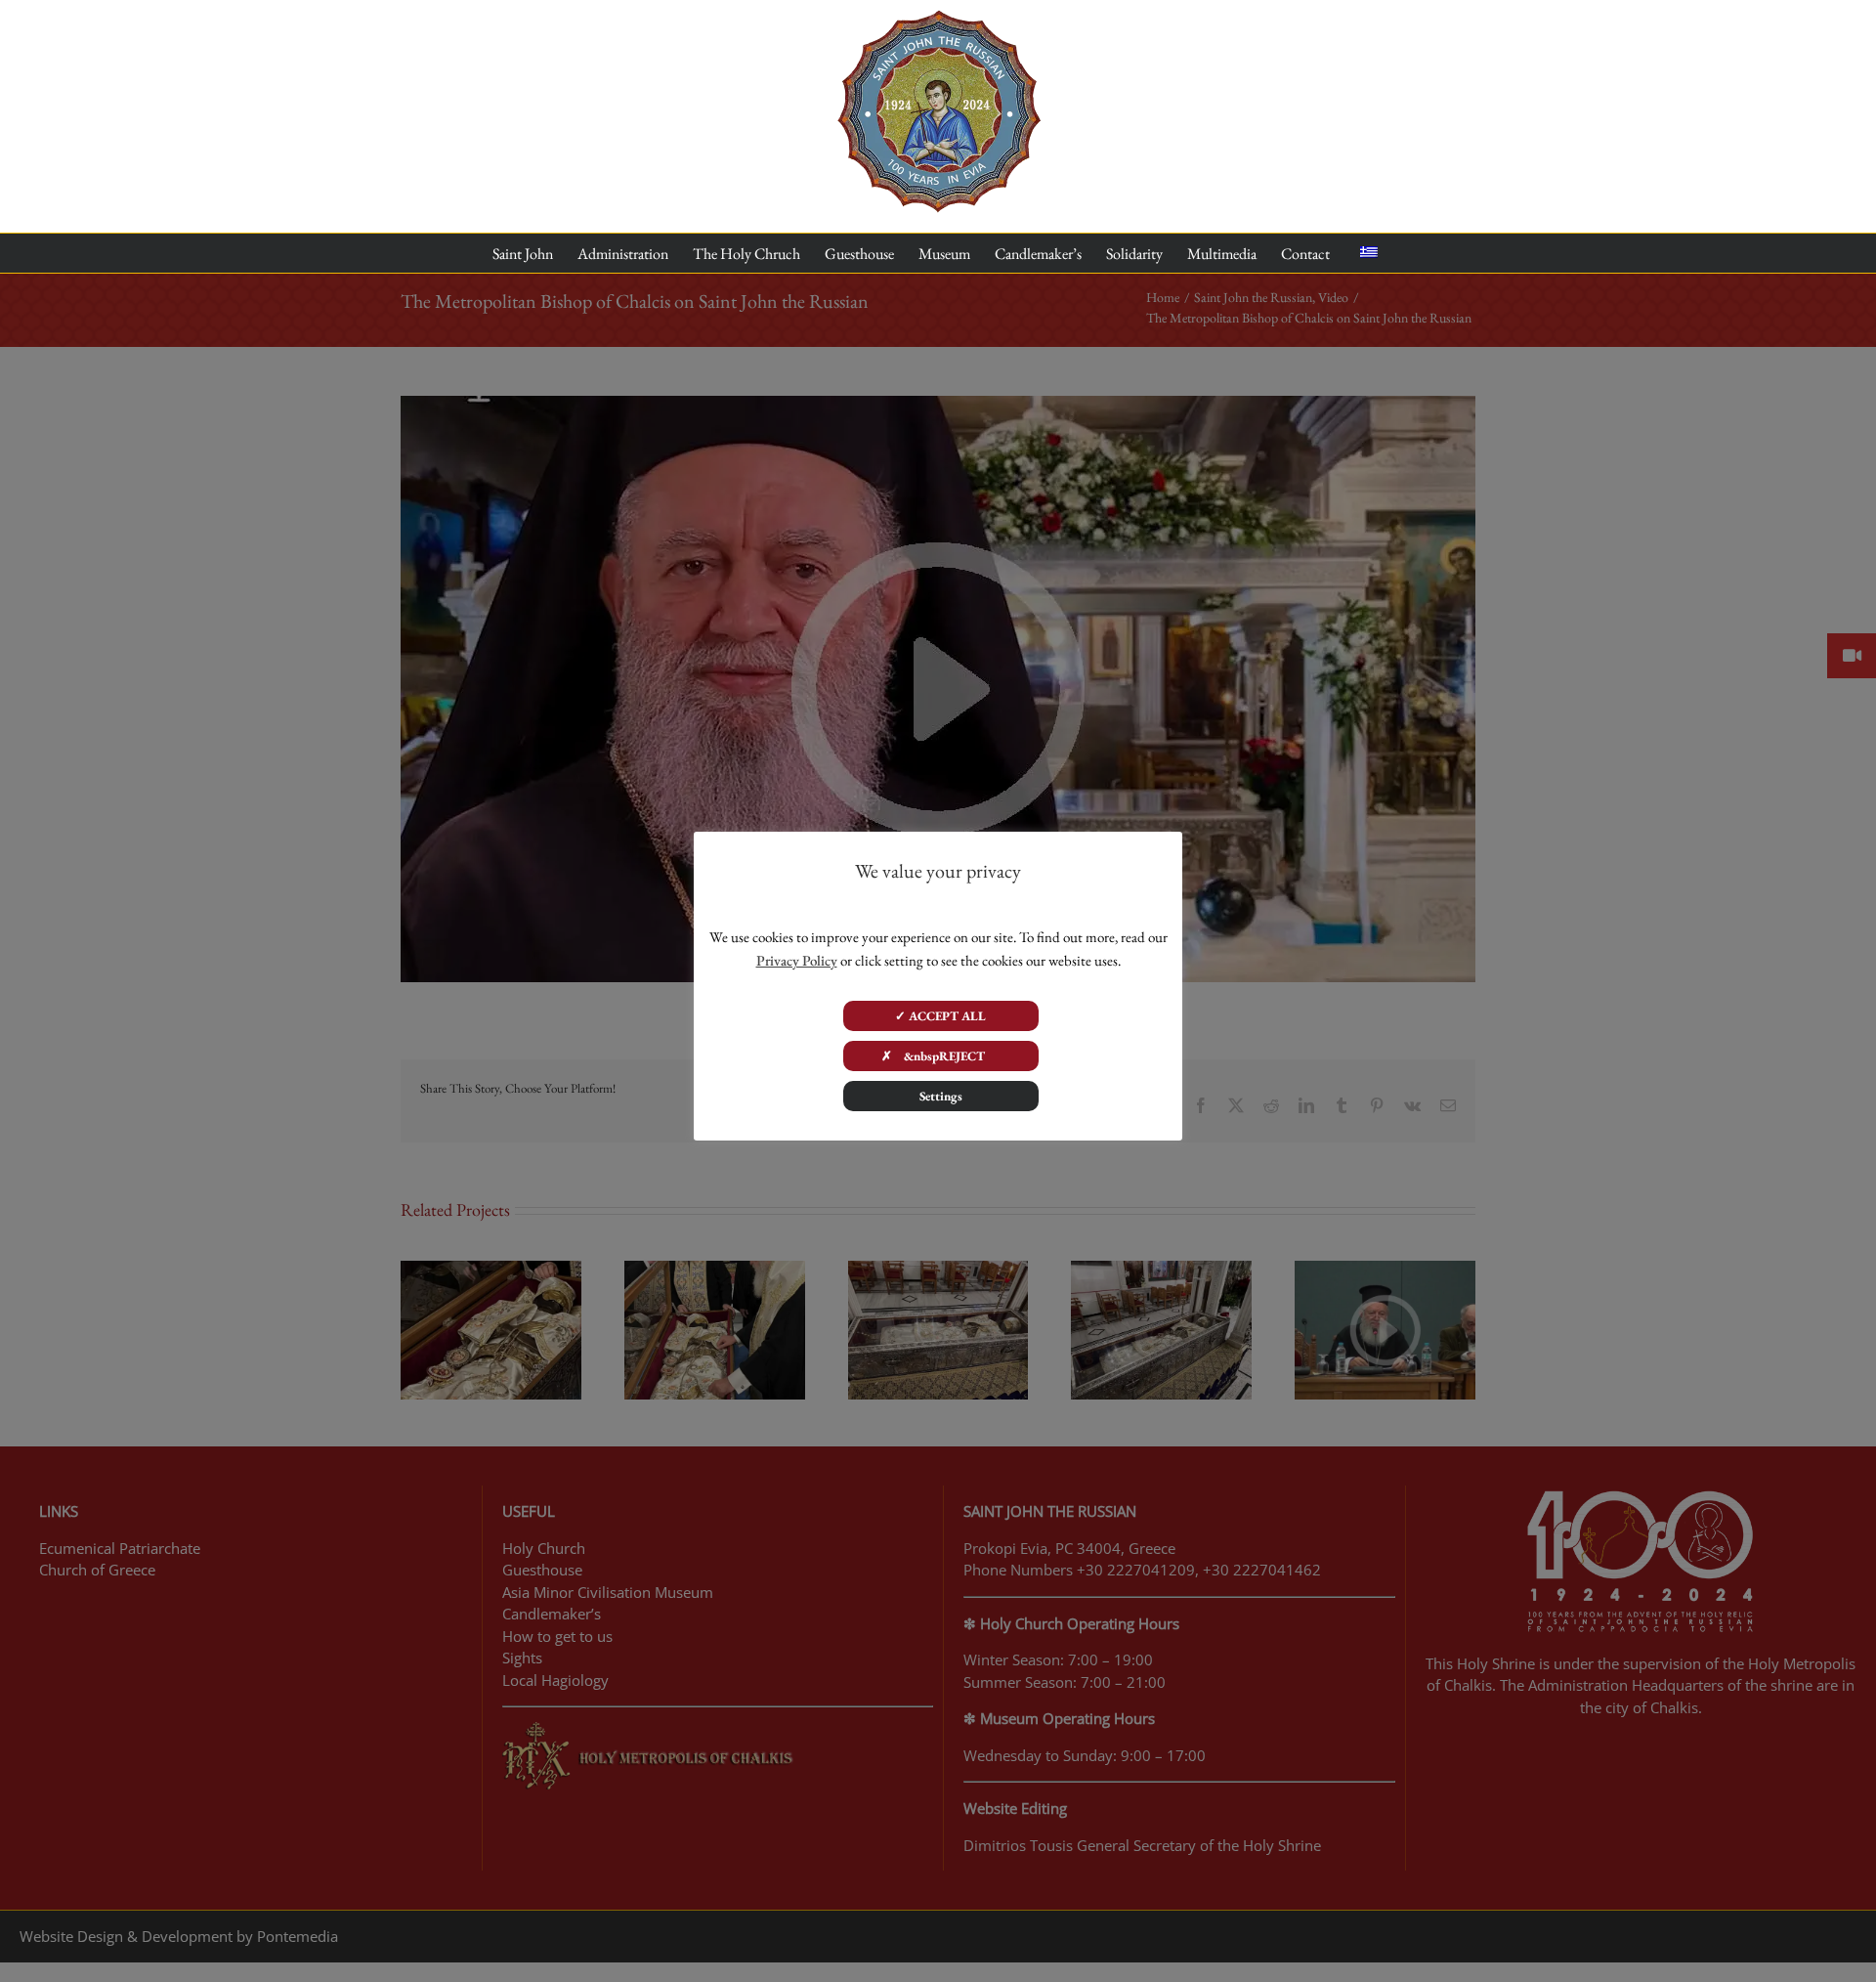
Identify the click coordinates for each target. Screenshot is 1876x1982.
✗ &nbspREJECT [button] (940, 1056)
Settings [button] (941, 1096)
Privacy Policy (797, 960)
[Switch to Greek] (1369, 253)
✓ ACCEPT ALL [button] (940, 1016)
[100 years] (938, 18)
